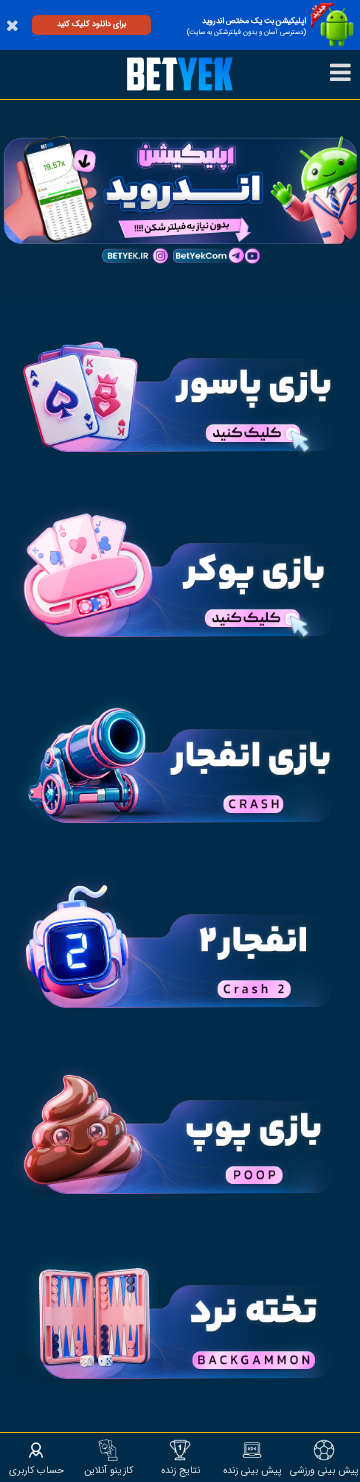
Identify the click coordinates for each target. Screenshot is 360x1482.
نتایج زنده (180, 1470)
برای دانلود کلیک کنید (91, 24)
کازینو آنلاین (108, 1470)
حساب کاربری (36, 1470)
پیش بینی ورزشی (324, 1470)
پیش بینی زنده (252, 1470)
